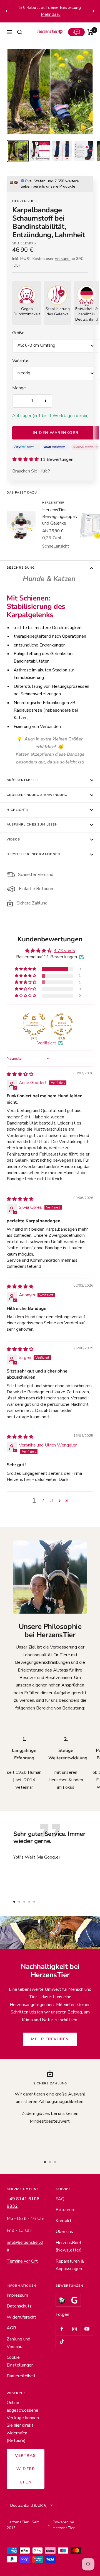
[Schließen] (91, 2392)
